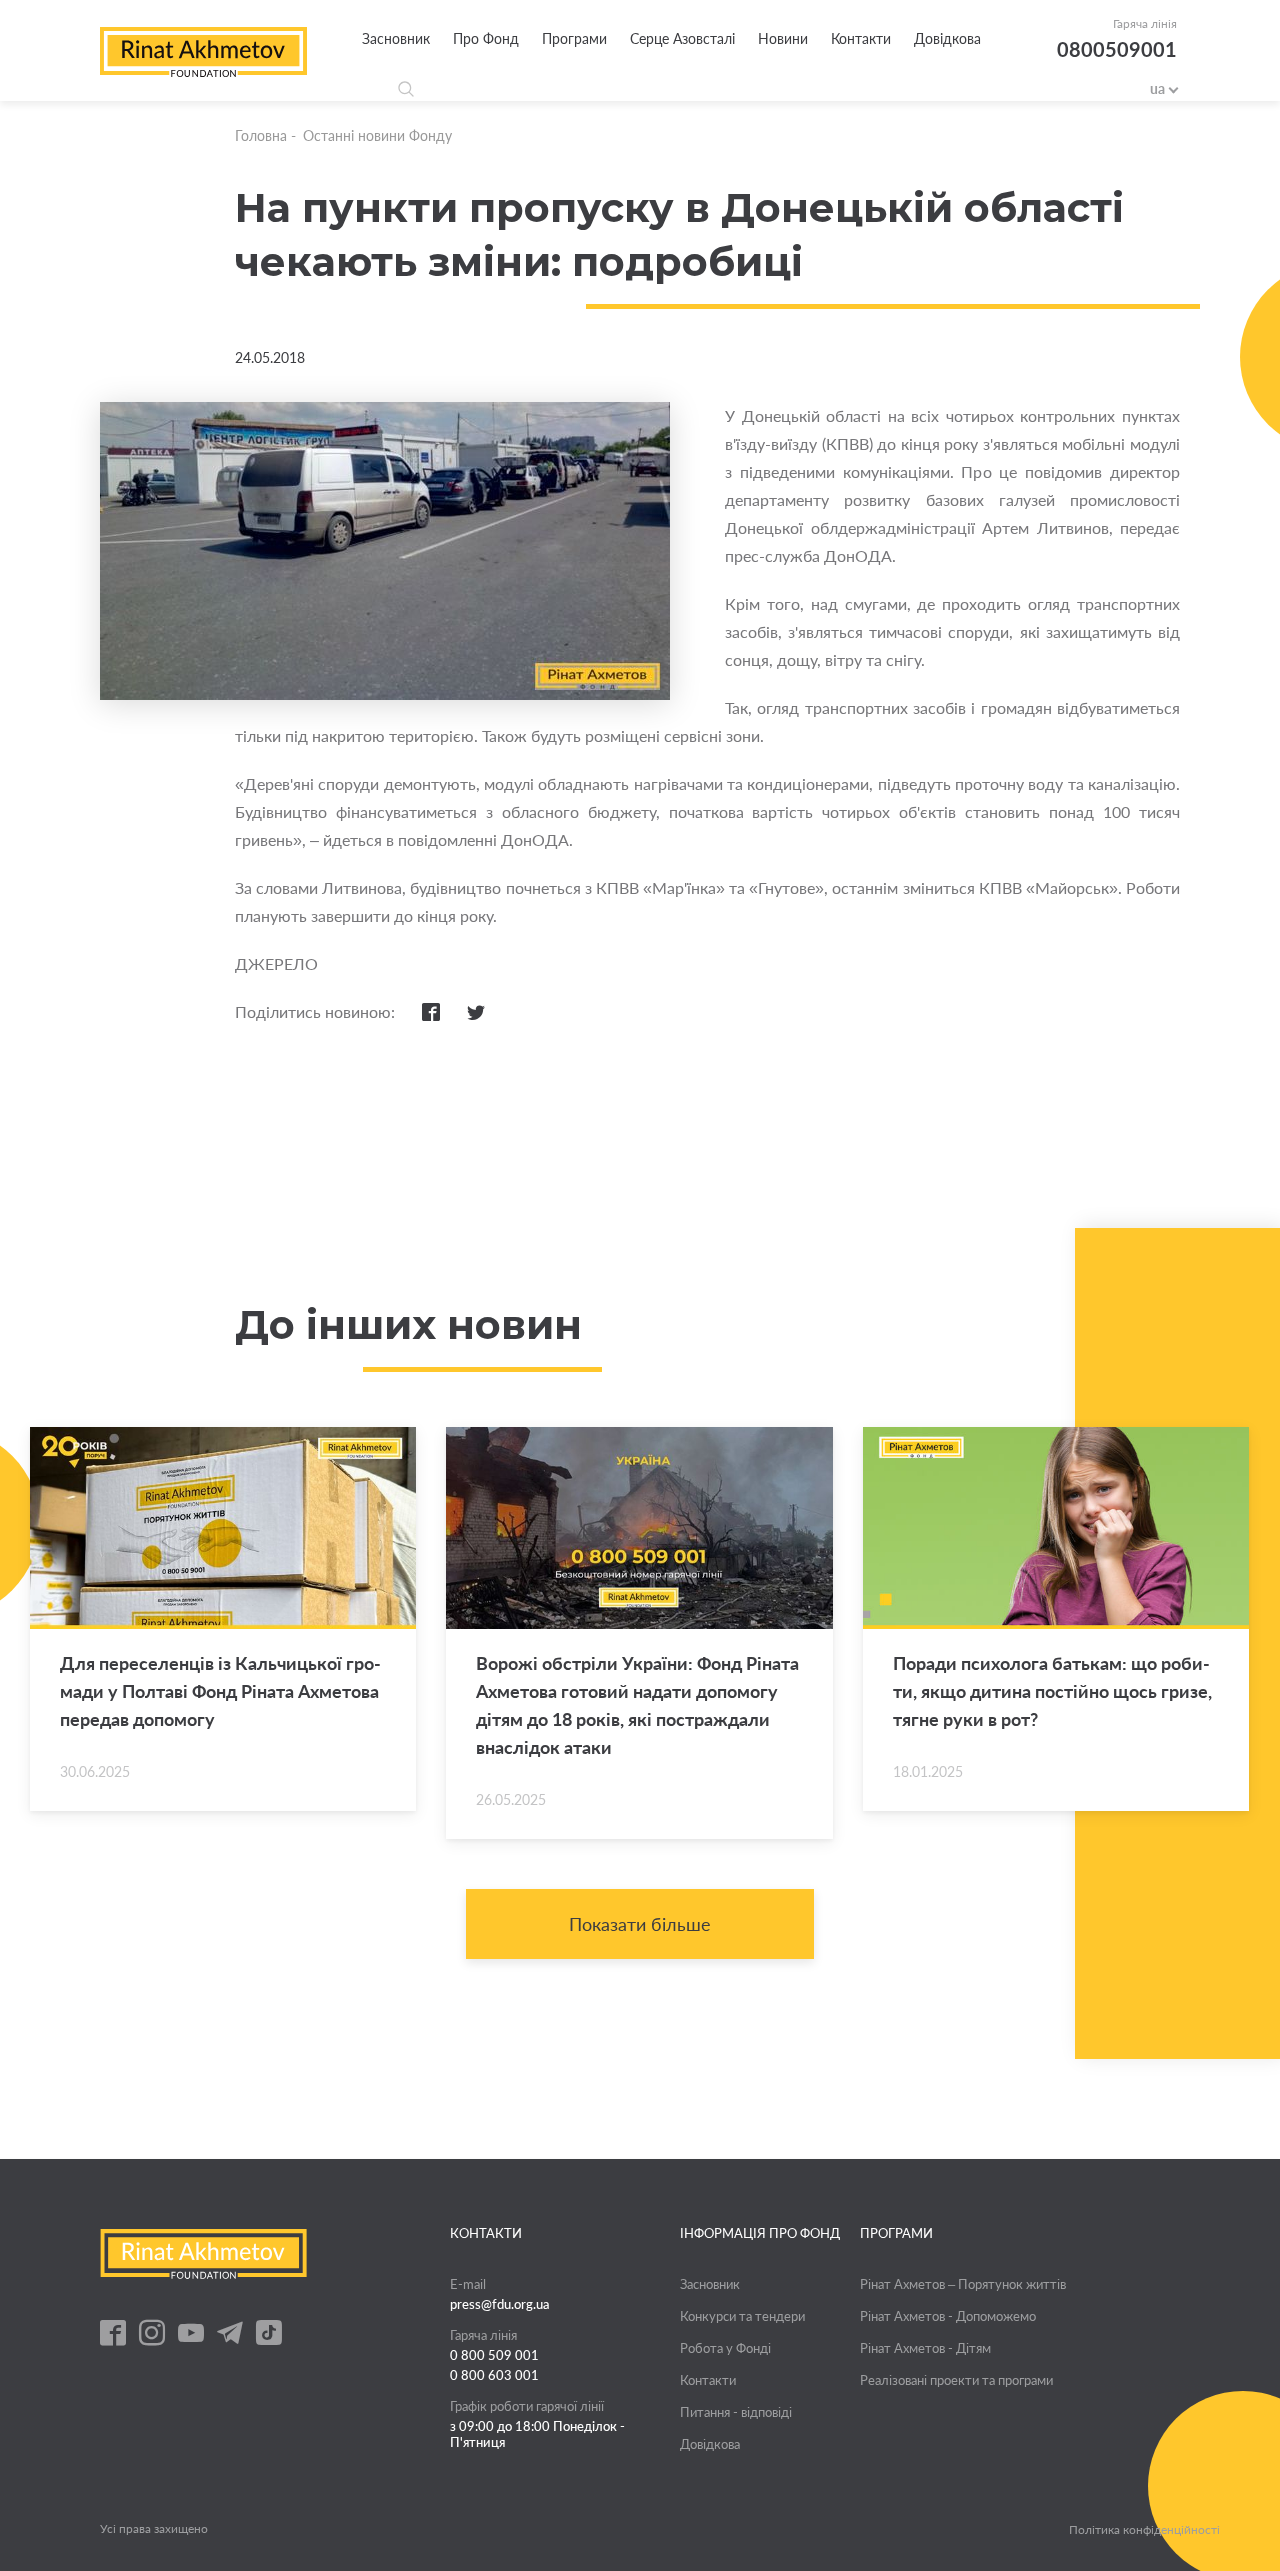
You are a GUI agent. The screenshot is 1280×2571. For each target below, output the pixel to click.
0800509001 (1117, 49)
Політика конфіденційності (1144, 2530)
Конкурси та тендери (742, 2316)
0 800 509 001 (494, 2355)
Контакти (861, 38)
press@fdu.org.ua (500, 2304)
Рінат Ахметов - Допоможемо (948, 2316)
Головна (261, 135)
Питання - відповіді (736, 2412)
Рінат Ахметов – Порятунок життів (963, 2284)
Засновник (396, 38)
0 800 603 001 (494, 2375)
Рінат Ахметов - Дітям (925, 2348)
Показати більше (640, 1924)
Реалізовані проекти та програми (956, 2380)
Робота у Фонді (725, 2348)
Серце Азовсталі (682, 38)
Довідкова (947, 38)
